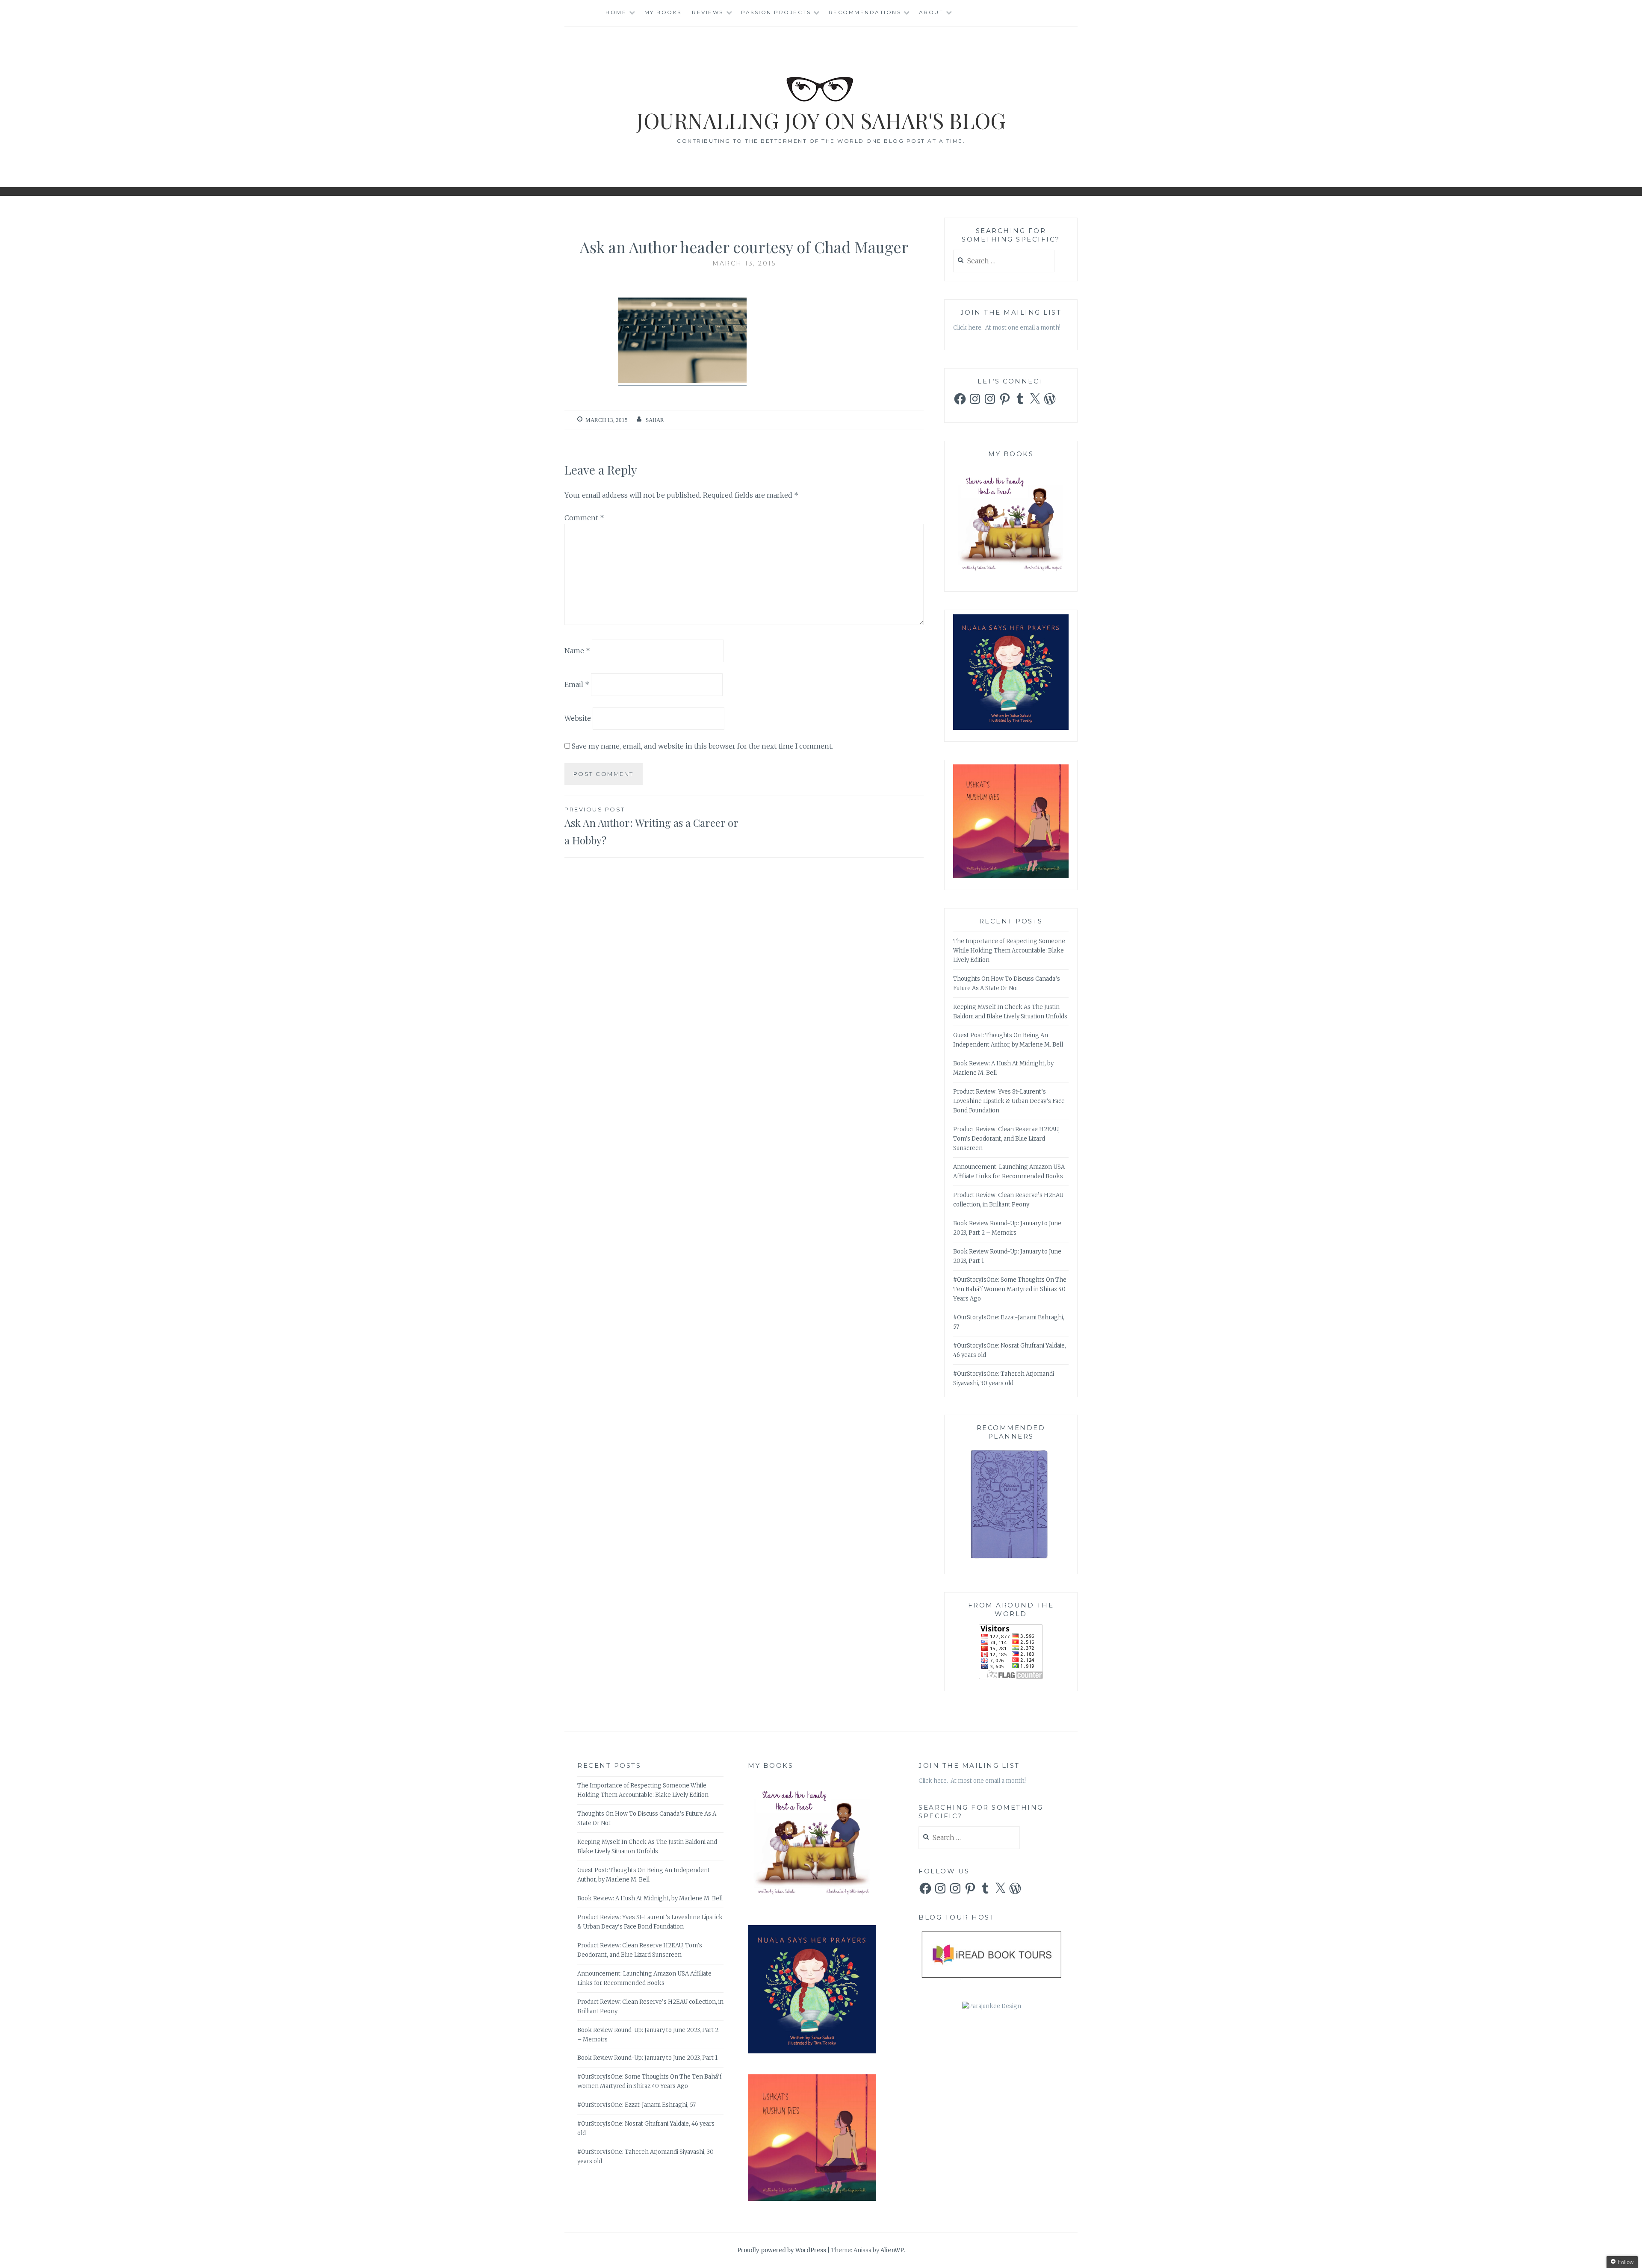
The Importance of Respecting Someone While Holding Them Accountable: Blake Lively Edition (1009, 951)
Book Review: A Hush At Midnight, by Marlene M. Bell (650, 1898)
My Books (663, 12)
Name (577, 651)
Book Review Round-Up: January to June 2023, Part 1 (647, 2058)
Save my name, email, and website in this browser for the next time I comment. (702, 746)
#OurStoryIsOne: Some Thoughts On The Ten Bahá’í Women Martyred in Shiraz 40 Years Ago (1010, 1289)
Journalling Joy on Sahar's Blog (821, 120)
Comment (584, 518)
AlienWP (892, 2250)
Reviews (708, 12)
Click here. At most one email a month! (1007, 328)
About (931, 12)
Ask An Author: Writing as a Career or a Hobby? (651, 826)
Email (577, 684)
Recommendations (865, 12)
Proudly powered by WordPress (782, 2250)
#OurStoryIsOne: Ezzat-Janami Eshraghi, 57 (636, 2105)
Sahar (655, 420)
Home (616, 12)
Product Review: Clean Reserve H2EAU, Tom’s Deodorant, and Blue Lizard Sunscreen (1006, 1139)
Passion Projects (776, 12)
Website (578, 718)
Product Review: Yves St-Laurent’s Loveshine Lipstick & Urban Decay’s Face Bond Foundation (1009, 1101)
